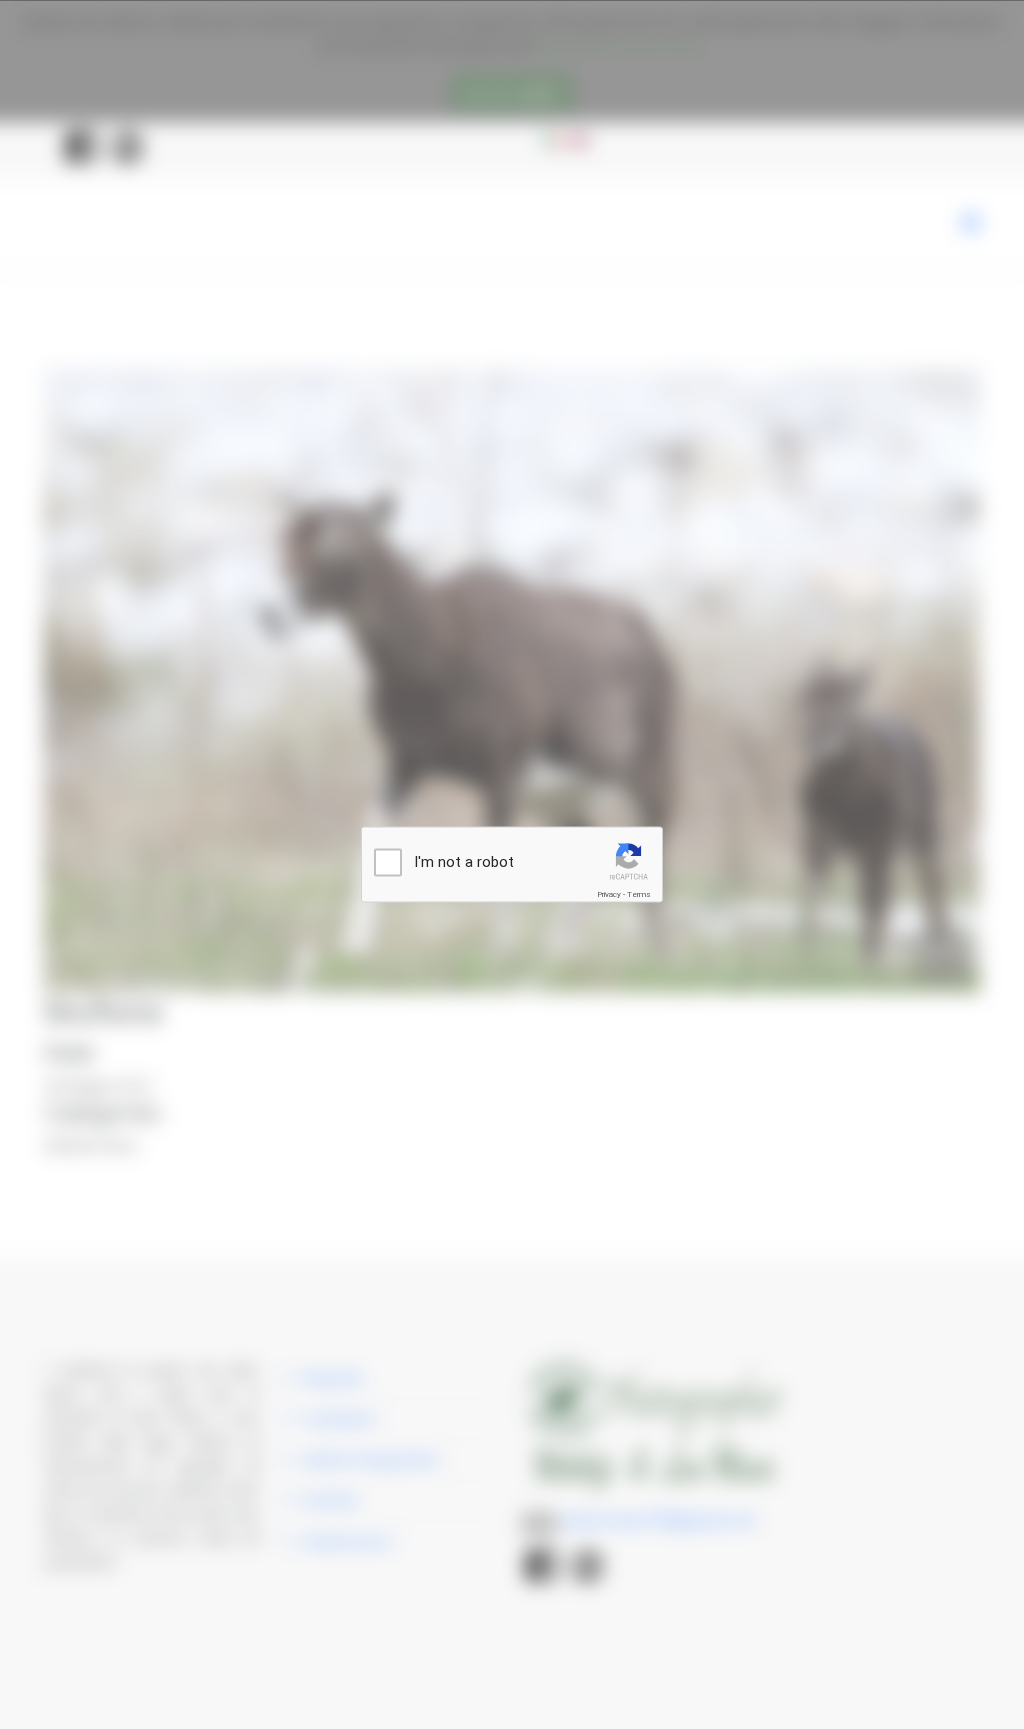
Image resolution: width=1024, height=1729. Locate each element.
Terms (639, 894)
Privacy (609, 894)
